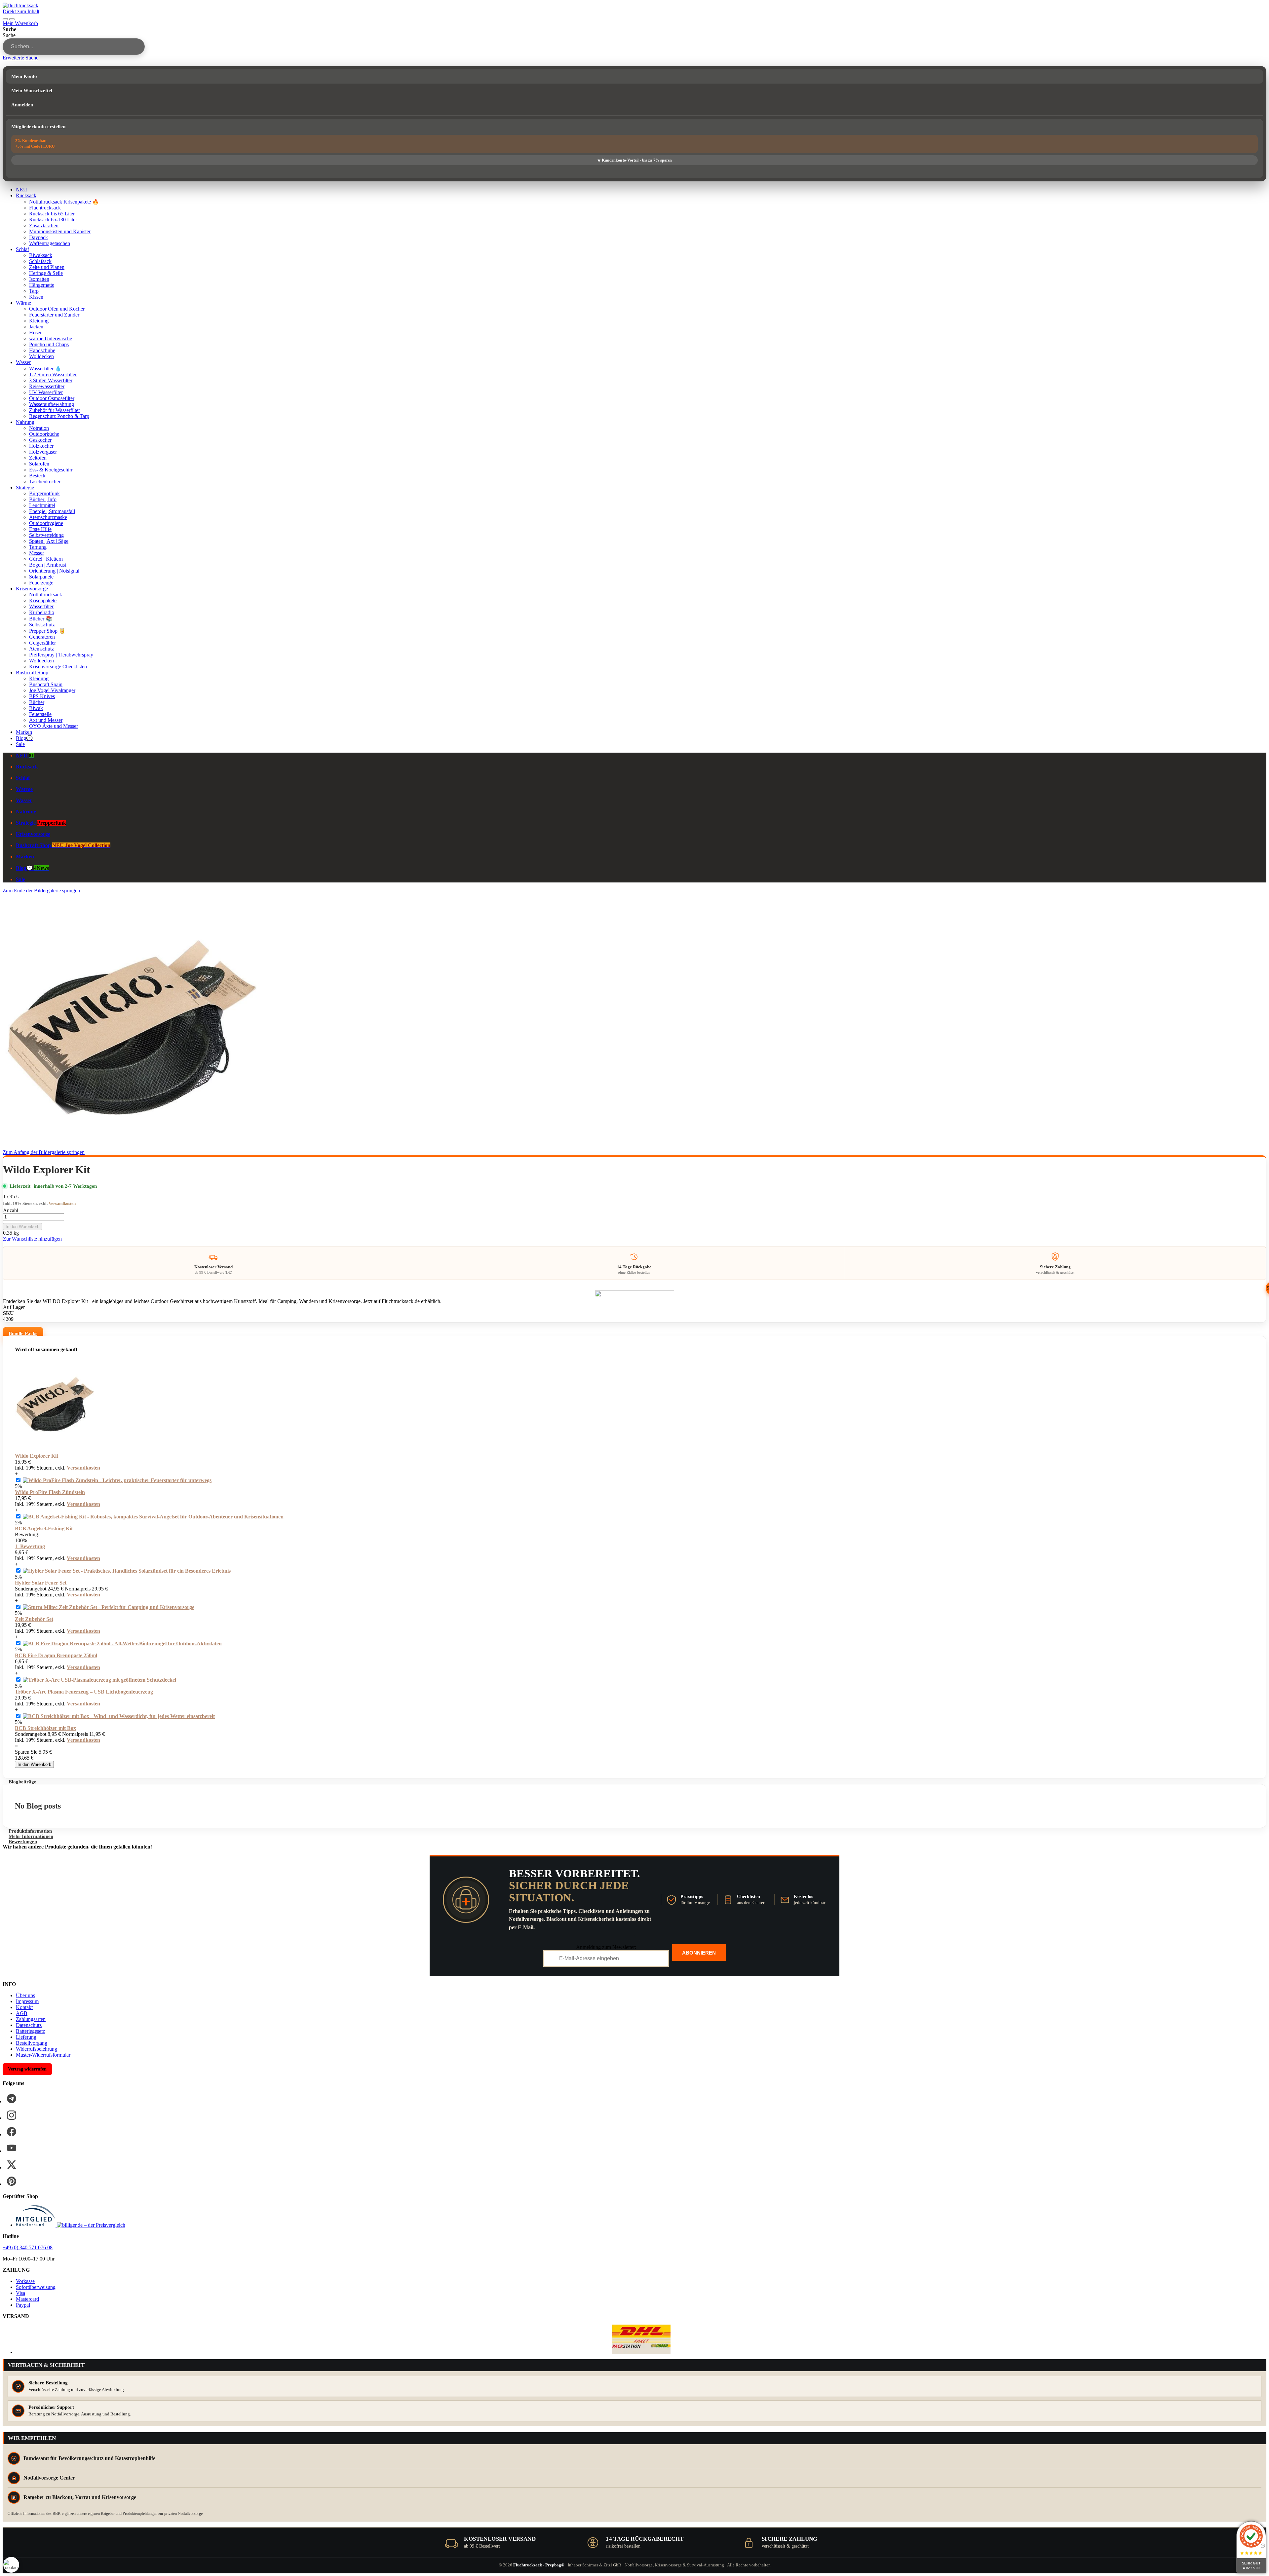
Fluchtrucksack (45, 208)
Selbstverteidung (46, 535)
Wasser (23, 362)
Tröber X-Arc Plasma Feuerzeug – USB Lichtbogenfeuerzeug (84, 1692)
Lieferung (26, 2037)
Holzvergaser (43, 452)
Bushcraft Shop (32, 672)
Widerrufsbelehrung (37, 2049)
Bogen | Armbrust (48, 565)
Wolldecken (41, 356)
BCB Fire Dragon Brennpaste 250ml (56, 1655)
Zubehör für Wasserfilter (55, 410)
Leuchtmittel (42, 505)
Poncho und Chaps (49, 344)
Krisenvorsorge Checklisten (58, 667)
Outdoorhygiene (46, 523)
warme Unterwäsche (51, 338)
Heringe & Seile (46, 273)
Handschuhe (42, 350)
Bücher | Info (43, 499)
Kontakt (24, 2007)
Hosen (36, 333)
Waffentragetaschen (50, 243)
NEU (21, 189)
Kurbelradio (42, 612)
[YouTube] (12, 2148)
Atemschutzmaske (48, 517)
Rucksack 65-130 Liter (53, 220)
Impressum (27, 2001)
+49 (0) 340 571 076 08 (28, 2247)
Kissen (36, 297)
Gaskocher (40, 440)
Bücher (37, 702)
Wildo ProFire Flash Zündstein (50, 1492)
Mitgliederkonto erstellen (38, 127)
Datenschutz (29, 2025)
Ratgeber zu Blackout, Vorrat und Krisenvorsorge (80, 2497)
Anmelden (22, 105)
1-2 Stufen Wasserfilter (53, 374)
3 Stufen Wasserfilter (51, 380)
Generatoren (42, 637)
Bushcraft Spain (46, 684)
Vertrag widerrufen (27, 2069)
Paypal (23, 2305)
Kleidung (39, 321)
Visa (20, 2293)
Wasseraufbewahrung (52, 404)
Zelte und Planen (47, 267)
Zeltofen (38, 458)
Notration (39, 428)
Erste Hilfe (40, 529)
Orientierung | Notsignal (54, 571)
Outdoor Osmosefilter (52, 398)
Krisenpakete (43, 600)
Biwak (36, 708)
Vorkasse (25, 2281)
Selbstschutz (42, 625)
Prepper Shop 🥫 (47, 631)
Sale (20, 744)
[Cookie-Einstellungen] (11, 2565)
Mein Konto (24, 76)
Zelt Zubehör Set (34, 1619)
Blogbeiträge (22, 1782)
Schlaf (22, 249)
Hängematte (42, 285)
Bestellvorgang (32, 2043)
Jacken (36, 327)
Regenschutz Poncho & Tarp (59, 416)
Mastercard (27, 2299)
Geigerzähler (42, 643)
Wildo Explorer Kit (37, 1456)
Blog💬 (24, 738)
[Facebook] (12, 2132)
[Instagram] (12, 2115)
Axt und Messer (46, 720)
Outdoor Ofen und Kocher (57, 309)
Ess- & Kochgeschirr (51, 470)
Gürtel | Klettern (46, 559)
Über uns (25, 1995)
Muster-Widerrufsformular (43, 2055)
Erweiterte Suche (20, 58)
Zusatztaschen (44, 225)
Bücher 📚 (41, 619)
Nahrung (25, 422)
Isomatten (39, 279)
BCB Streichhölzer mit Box (45, 1728)
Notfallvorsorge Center (49, 2478)
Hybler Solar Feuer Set (41, 1583)
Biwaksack (41, 255)
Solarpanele (41, 577)
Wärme (23, 303)
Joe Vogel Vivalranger (52, 690)
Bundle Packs (23, 1333)
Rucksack (26, 195)
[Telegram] (12, 2099)
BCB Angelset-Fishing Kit (44, 1529)
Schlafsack (40, 261)
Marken (24, 732)
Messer (37, 553)
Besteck (37, 476)
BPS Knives (42, 696)
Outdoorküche (44, 434)
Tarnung (38, 547)
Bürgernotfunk (44, 493)
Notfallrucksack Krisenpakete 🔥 (64, 202)
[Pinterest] (12, 2181)
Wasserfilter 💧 (45, 369)
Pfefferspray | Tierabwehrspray (61, 655)
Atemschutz (41, 649)
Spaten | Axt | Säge (49, 541)
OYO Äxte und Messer (54, 726)
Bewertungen (23, 1842)
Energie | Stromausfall (52, 511)
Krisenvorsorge (32, 589)
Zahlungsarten (31, 2019)
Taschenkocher (45, 482)
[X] (12, 2165)
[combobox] (74, 47)
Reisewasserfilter (47, 386)
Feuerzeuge (41, 583)
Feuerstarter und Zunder (54, 315)
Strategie (25, 487)
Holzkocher (41, 446)
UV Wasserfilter (46, 392)
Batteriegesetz (30, 2031)
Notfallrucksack (46, 595)
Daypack (38, 237)
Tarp (34, 291)
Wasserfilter (41, 606)
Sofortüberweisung (36, 2287)
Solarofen (39, 464)
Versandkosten (62, 1203)
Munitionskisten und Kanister (60, 231)
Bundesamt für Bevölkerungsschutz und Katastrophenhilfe (89, 2458)
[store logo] (20, 5)
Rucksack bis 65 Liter (52, 214)
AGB (22, 2013)
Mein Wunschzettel (32, 91)
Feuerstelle (40, 714)
